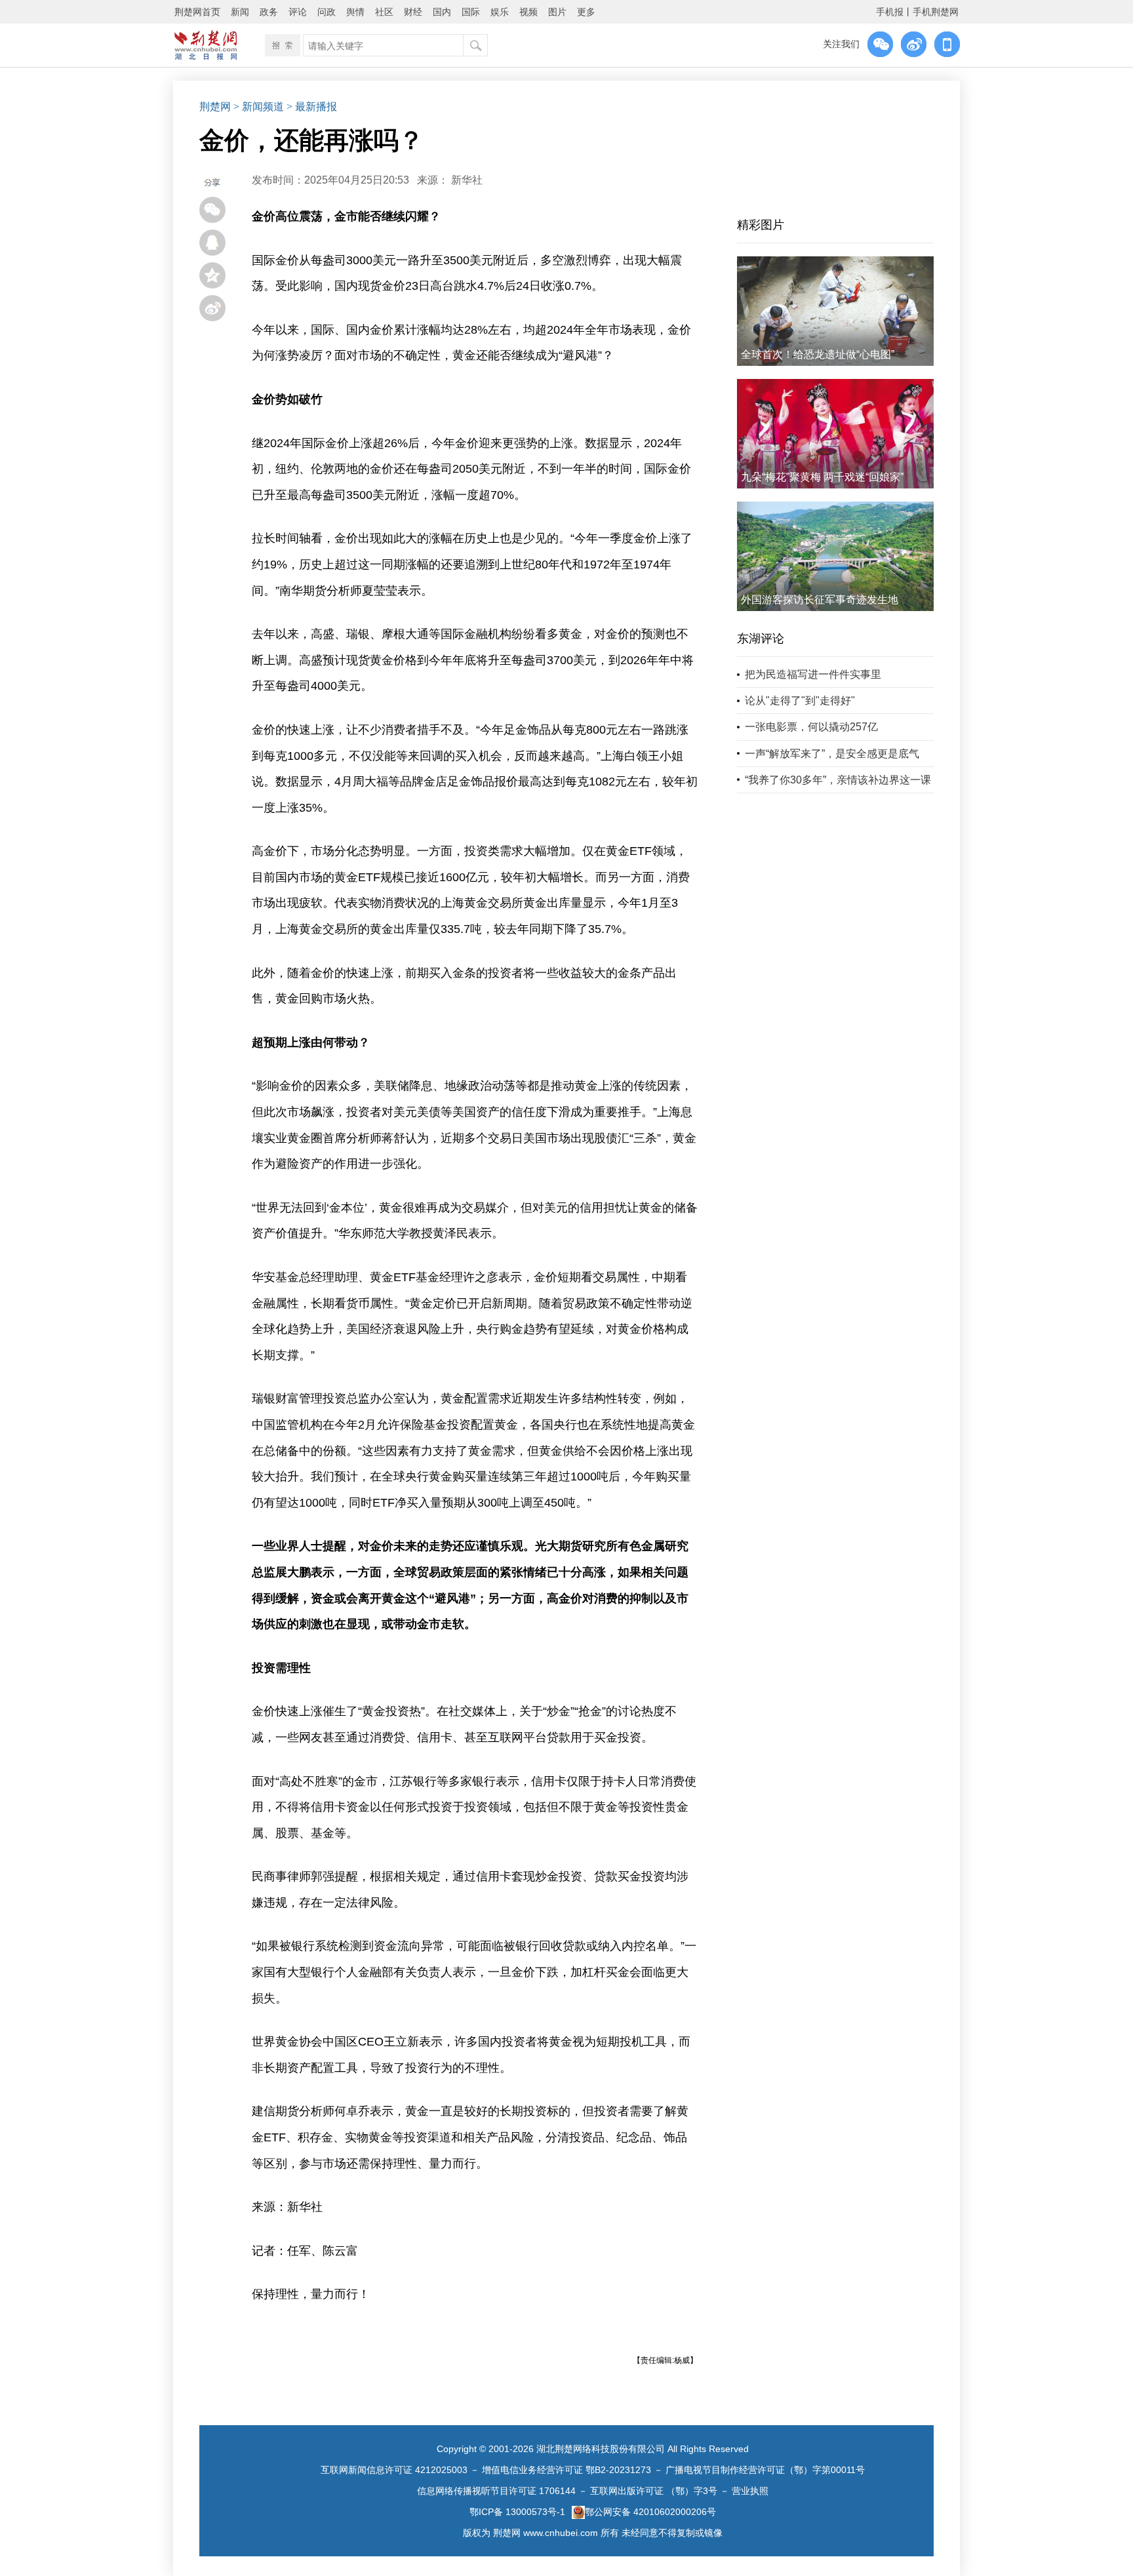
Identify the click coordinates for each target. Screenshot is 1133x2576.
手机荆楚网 (936, 12)
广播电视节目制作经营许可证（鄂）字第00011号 (765, 2470)
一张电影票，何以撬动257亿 (811, 727)
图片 (557, 12)
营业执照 (750, 2491)
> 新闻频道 (259, 107)
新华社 (467, 180)
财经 (413, 12)
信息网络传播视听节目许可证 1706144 (496, 2491)
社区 (384, 12)
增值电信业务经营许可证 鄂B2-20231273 (566, 2470)
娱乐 (500, 12)
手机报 (890, 12)
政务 (269, 12)
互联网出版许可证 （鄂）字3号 (654, 2491)
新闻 (240, 12)
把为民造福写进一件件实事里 (813, 674)
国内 (442, 12)
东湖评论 (761, 639)
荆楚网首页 (197, 12)
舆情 (355, 12)
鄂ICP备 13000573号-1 (517, 2512)
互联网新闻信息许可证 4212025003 (394, 2470)
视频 (528, 12)
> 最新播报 (312, 107)
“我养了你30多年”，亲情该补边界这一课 (838, 780)
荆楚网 (215, 107)
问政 (327, 12)
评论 (298, 12)
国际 (471, 12)
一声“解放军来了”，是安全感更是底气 (832, 754)
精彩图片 (761, 225)
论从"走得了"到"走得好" (800, 701)
